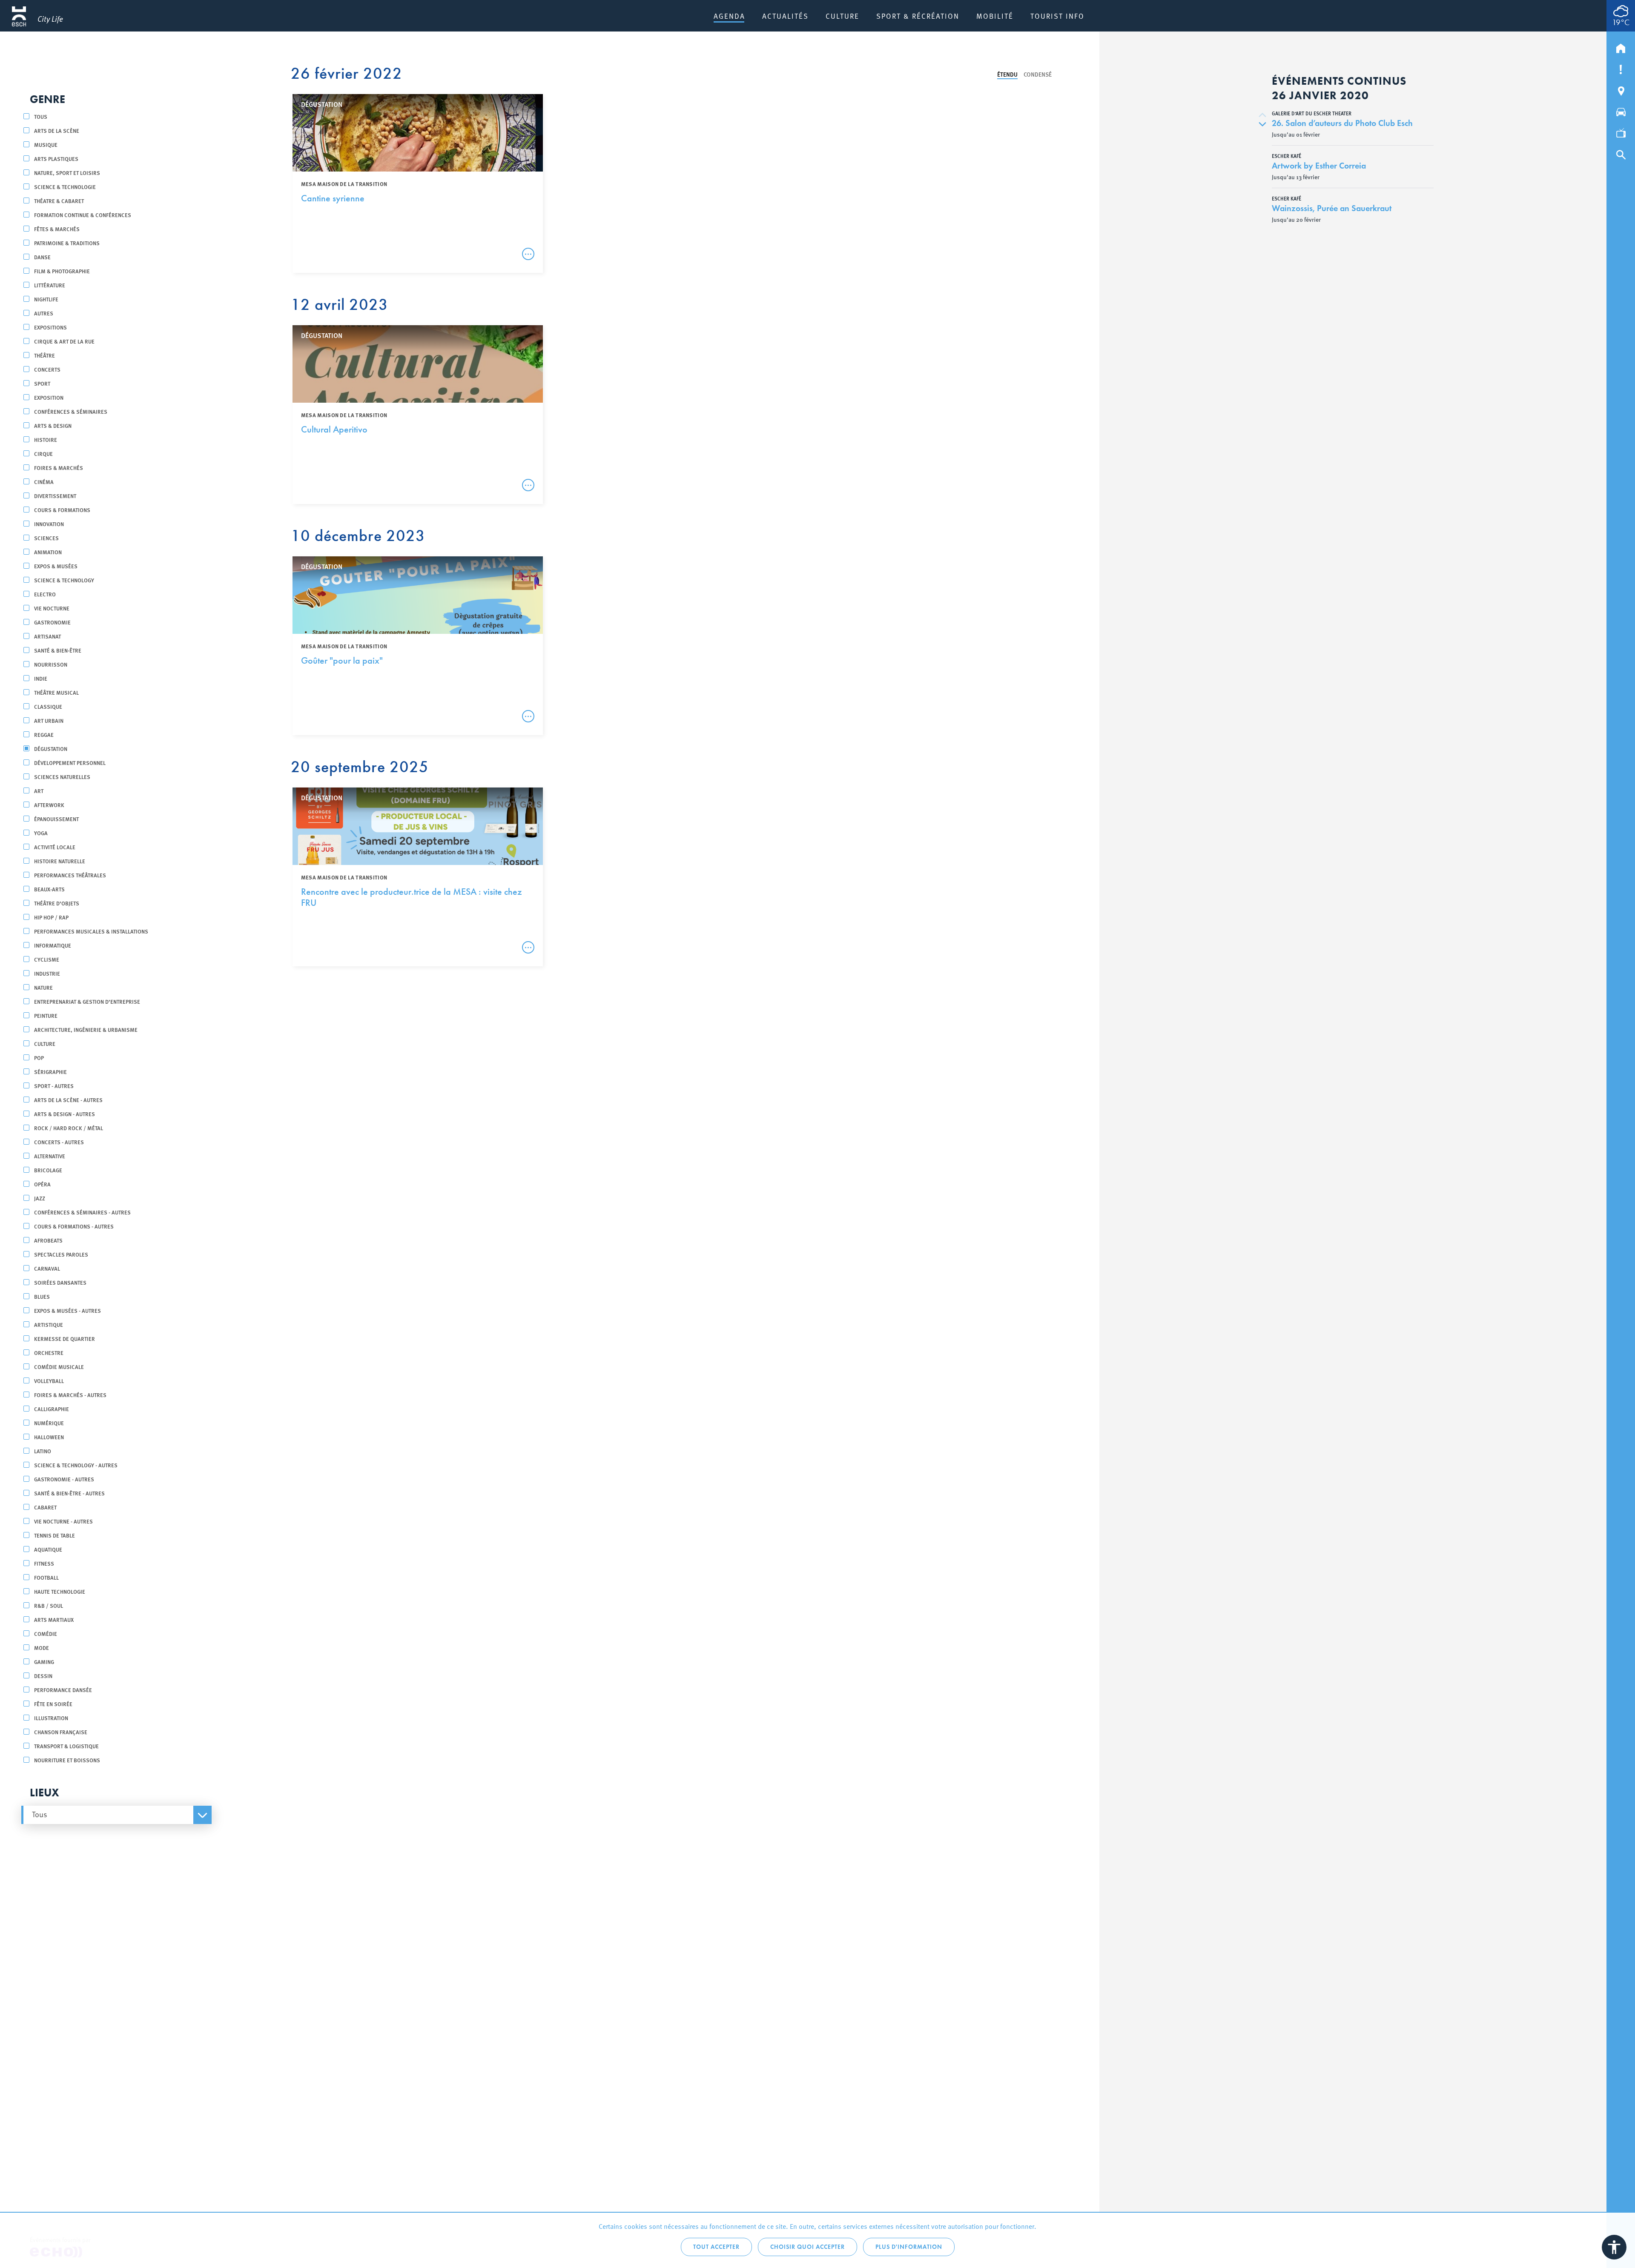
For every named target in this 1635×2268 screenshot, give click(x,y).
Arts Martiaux (54, 1619)
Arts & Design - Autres (65, 1114)
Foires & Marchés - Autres (70, 1395)
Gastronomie (52, 622)
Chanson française (61, 1732)
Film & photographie (62, 271)
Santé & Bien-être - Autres (69, 1493)
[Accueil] (1621, 46)
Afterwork (49, 805)
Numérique (49, 1423)
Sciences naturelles (62, 777)
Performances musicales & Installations (91, 931)
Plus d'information (909, 2247)
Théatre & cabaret (59, 201)
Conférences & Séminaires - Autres (82, 1212)
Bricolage (48, 1170)
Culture (842, 16)
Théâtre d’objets (57, 903)
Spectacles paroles (61, 1254)
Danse (42, 257)
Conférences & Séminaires (71, 411)
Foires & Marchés (59, 468)
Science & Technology (64, 580)
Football (46, 1577)
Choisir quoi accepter (807, 2247)
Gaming (44, 1662)
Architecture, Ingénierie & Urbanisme (86, 1029)
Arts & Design (53, 425)
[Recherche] (1621, 153)
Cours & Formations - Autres (74, 1226)
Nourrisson (51, 664)
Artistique (49, 1324)
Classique (48, 706)
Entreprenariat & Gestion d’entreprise (87, 1001)
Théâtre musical (56, 692)
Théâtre (44, 355)
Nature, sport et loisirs (67, 173)
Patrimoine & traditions (67, 243)
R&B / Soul (49, 1605)
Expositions (50, 327)
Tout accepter (716, 2247)
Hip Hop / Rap (51, 917)
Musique (46, 145)
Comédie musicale (59, 1367)
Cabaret (45, 1507)
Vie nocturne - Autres (63, 1521)
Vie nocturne (52, 608)
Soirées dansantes (60, 1282)
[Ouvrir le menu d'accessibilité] (1614, 2247)
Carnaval (47, 1268)
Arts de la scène (57, 130)
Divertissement (55, 496)
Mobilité (995, 16)
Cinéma (44, 482)
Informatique (53, 945)
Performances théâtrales (70, 875)
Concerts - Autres (59, 1142)
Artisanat (47, 636)
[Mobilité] (1621, 110)
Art (39, 791)
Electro (45, 594)
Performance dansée (63, 1690)
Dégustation (51, 749)
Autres (44, 313)
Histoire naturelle (60, 861)
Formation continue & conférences (83, 215)
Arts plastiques (56, 159)
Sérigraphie (50, 1072)
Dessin (43, 1676)
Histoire (46, 440)
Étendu (1007, 74)
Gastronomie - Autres (64, 1479)
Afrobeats (48, 1240)
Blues (42, 1296)
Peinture (46, 1015)
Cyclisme (47, 959)
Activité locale (55, 847)
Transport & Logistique (66, 1746)
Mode (42, 1648)
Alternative (50, 1156)
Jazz (40, 1198)
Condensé (1038, 74)
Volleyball (49, 1381)
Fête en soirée (53, 1704)
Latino (43, 1451)
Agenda (729, 16)
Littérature (50, 285)
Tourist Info (1057, 16)
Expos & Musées (56, 566)
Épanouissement (56, 819)
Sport (42, 383)
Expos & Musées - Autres (67, 1310)
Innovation (49, 524)
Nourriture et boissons (67, 1760)
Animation (48, 552)
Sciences (46, 538)
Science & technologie (65, 187)
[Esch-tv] (1621, 132)
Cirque (43, 454)
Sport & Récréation (918, 16)
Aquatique (48, 1549)
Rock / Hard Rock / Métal (69, 1128)
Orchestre (49, 1353)
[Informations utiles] (1621, 68)
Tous (41, 116)
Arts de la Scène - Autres (68, 1100)
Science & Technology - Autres (76, 1465)
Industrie (47, 973)
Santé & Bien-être (58, 650)
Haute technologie (60, 1591)
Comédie (46, 1634)
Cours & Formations (62, 510)
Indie (41, 678)
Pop (39, 1058)
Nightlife (46, 299)
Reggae (44, 735)
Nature (43, 987)
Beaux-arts (49, 889)
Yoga (41, 833)
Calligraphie (52, 1409)
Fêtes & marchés (57, 229)
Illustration (51, 1718)
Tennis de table (54, 1535)
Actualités (785, 16)
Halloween (49, 1437)
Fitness (44, 1563)
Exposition (49, 397)
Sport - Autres (54, 1086)
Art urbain (49, 720)
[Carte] (1621, 89)
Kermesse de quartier (65, 1339)
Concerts (47, 369)
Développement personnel (70, 763)
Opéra (42, 1184)
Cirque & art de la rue (64, 341)
